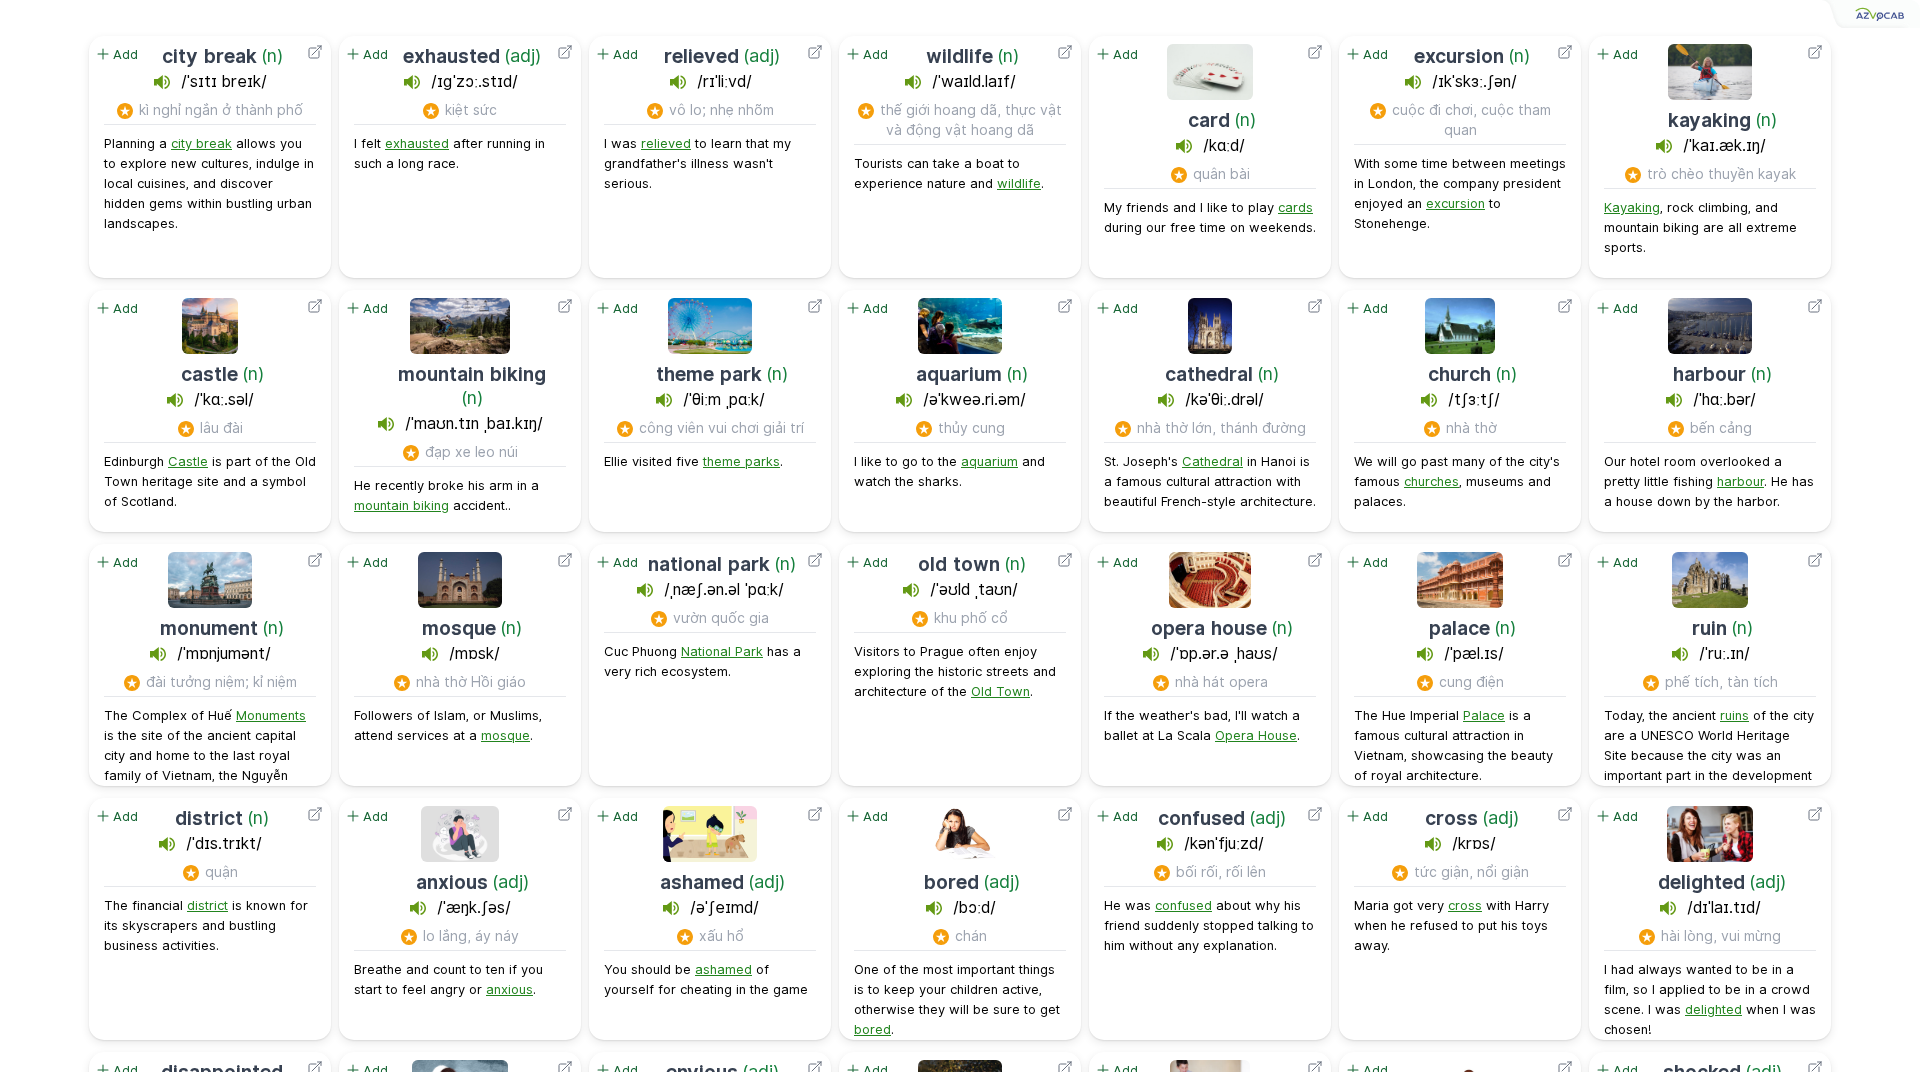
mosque (459, 628)
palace (1459, 628)
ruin (1709, 628)
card (1209, 120)
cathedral (1209, 374)
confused (1201, 818)
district (209, 818)
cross (1451, 818)
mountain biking (472, 374)
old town (959, 564)
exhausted (451, 56)
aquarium (959, 374)
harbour (1709, 374)
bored (951, 882)
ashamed (702, 882)
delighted (1701, 882)
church (1459, 374)
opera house (1209, 628)
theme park (709, 374)
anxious (452, 882)
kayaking (1709, 120)
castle (209, 374)
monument (209, 628)
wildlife (959, 56)
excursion (1459, 56)
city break (209, 56)
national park (709, 564)
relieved (701, 56)
